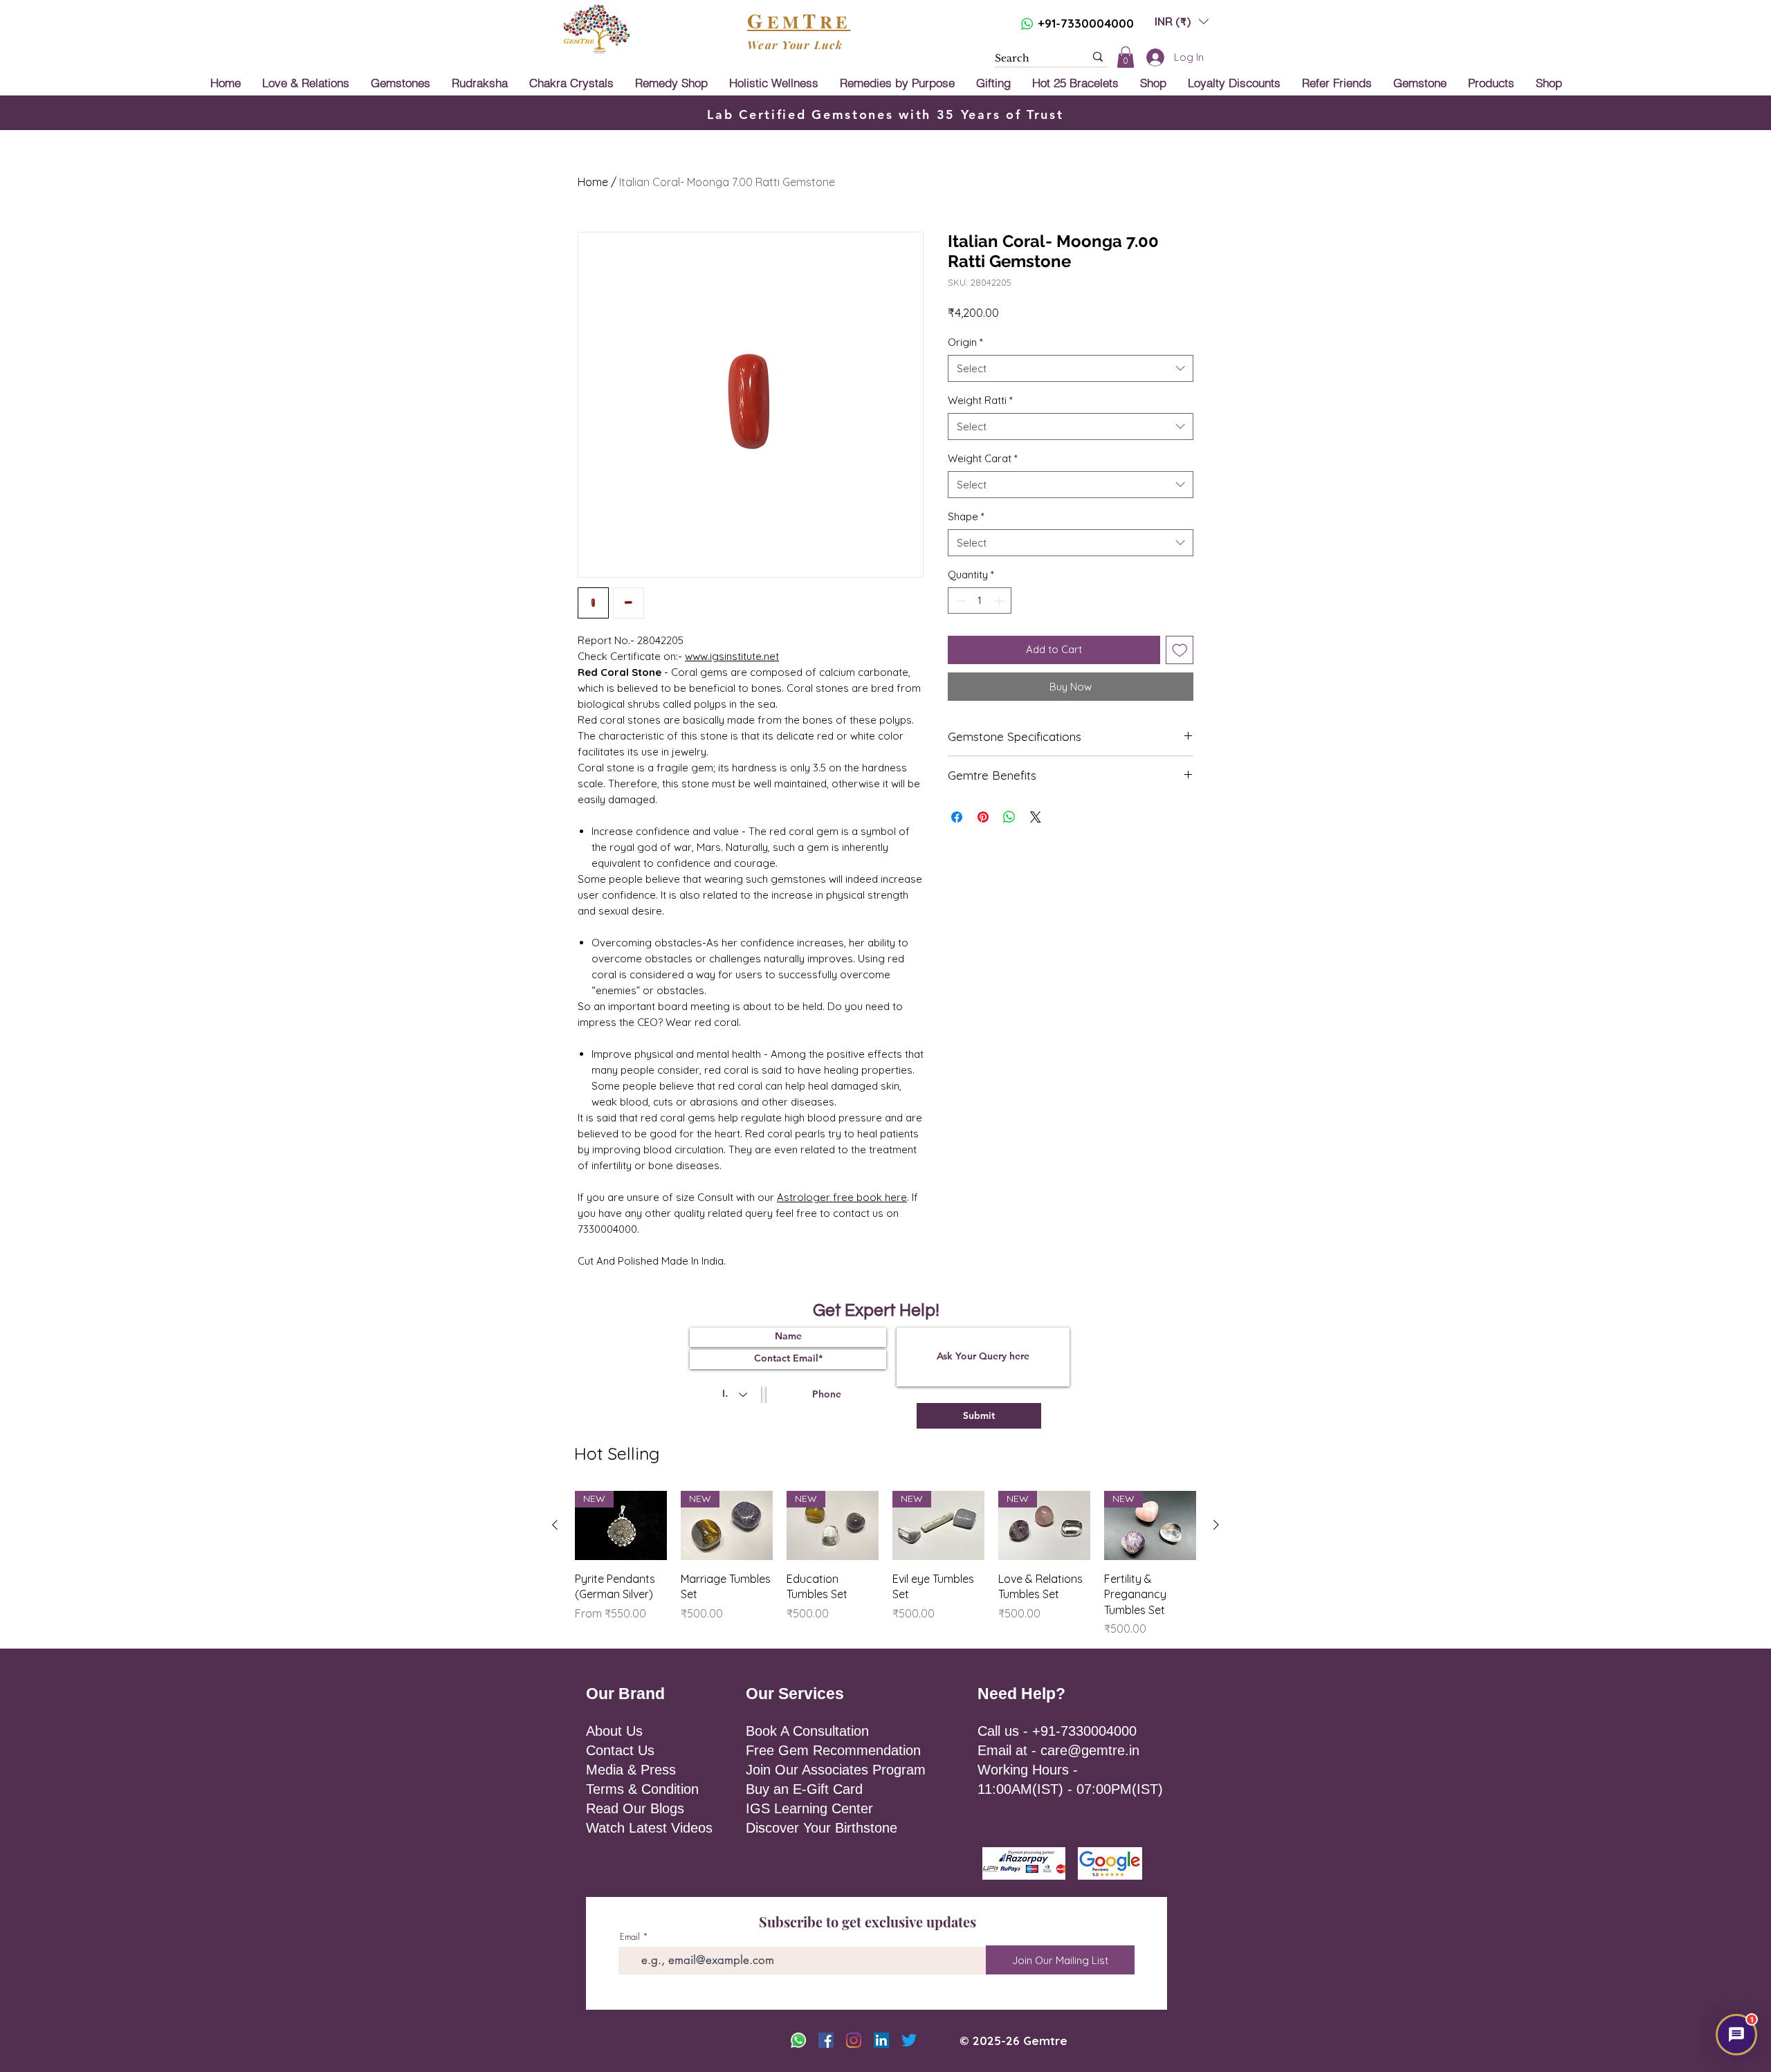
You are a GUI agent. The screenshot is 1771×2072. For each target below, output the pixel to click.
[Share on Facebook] (957, 817)
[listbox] (1182, 21)
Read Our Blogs (635, 1808)
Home (593, 182)
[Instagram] (854, 2040)
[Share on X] (1036, 817)
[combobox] (1071, 368)
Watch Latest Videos (649, 1828)
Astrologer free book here (842, 1197)
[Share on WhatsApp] (1009, 817)
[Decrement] (959, 601)
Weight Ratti (980, 400)
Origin (965, 342)
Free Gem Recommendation (833, 1750)
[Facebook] (826, 2040)
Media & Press (631, 1770)
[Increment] (1001, 601)
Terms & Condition (642, 1789)
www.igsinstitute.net (732, 656)
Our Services (795, 1694)
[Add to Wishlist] (1180, 650)
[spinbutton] (980, 601)
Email (630, 1937)
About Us (614, 1731)
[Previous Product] (555, 1525)
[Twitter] (909, 2040)
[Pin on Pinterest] (983, 817)
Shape (966, 516)
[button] (1182, 21)
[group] (885, 1564)
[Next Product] (1216, 1525)
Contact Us (620, 1750)
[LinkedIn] (881, 2040)
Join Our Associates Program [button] (836, 1770)
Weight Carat (983, 458)
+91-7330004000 (1086, 23)
